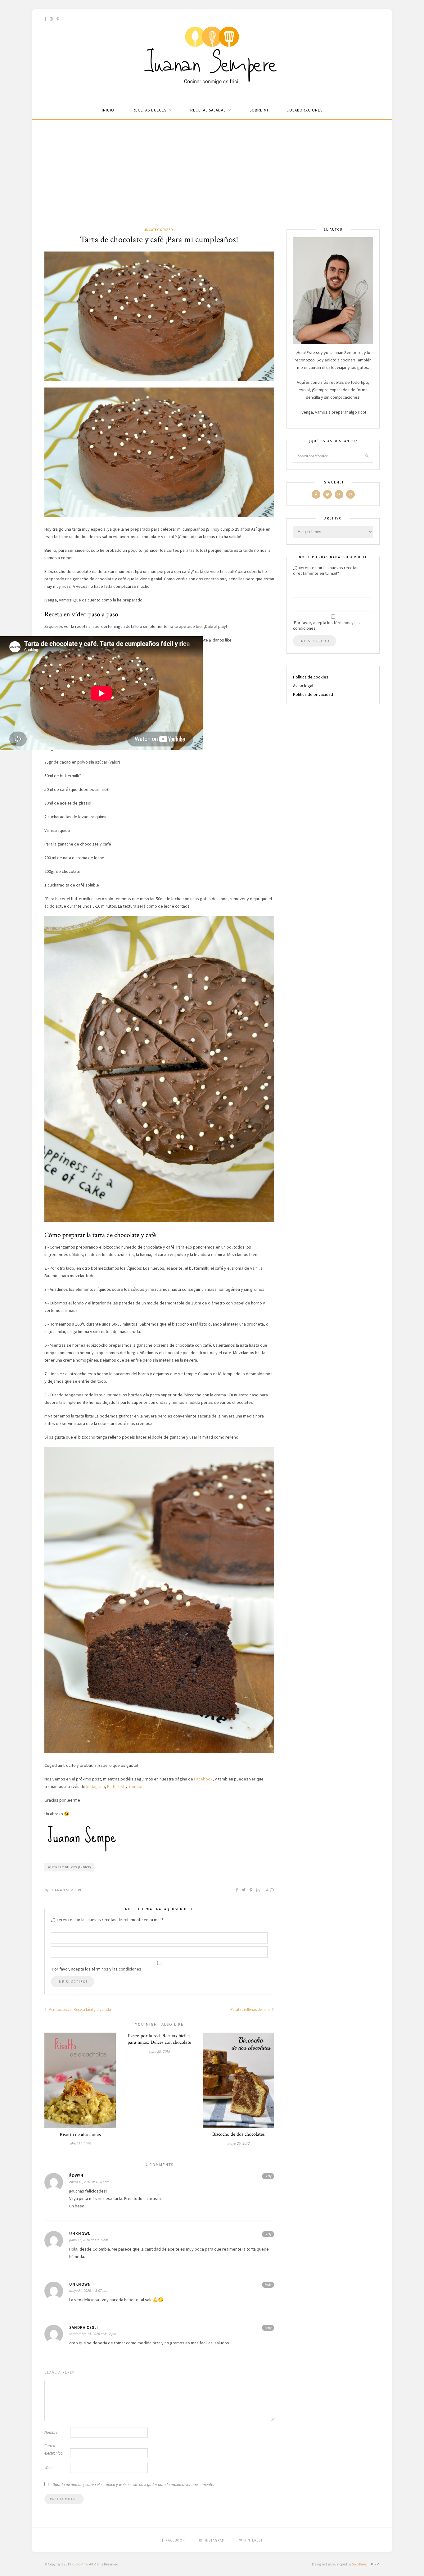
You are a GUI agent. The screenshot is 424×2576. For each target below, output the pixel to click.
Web (48, 2468)
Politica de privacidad (313, 694)
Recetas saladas (208, 110)
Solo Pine (81, 2564)
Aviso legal (303, 686)
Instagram (96, 1786)
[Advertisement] (212, 180)
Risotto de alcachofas (80, 2135)
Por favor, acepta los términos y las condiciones (326, 625)
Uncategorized (158, 230)
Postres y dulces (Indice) (69, 1867)
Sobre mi (259, 110)
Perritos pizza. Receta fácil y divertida (79, 2009)
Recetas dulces (149, 110)
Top (374, 2564)
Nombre (51, 2432)
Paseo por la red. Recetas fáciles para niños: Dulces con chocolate (159, 2039)
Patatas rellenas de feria (250, 2009)
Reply (268, 2176)
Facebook (203, 1779)
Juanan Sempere (66, 1890)
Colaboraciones (304, 110)
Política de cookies (311, 677)
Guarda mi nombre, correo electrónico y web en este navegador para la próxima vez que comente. (133, 2485)
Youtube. (137, 1786)
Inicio (108, 110)
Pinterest (116, 1786)
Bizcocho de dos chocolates (239, 2134)
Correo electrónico (54, 2449)
